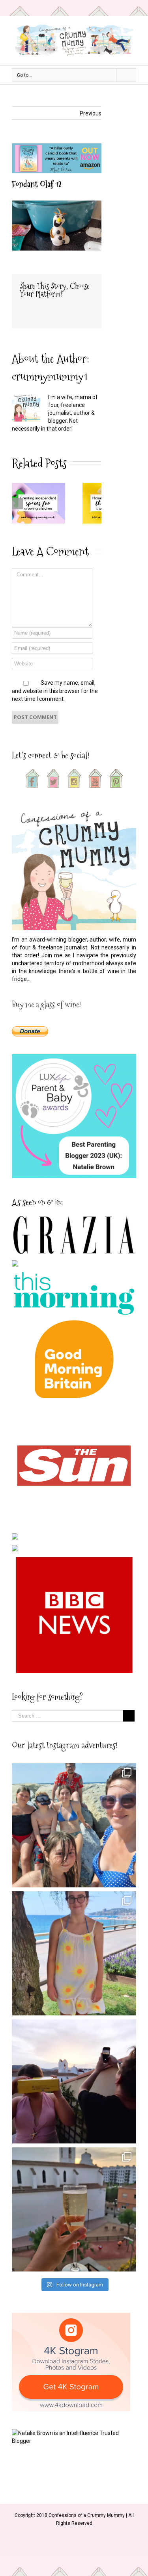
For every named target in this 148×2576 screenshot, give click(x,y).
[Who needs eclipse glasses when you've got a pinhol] (74, 2081)
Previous (91, 113)
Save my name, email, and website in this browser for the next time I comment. (55, 691)
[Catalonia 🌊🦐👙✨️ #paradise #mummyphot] (74, 1825)
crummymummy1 (50, 376)
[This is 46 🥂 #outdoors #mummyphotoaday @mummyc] (74, 2209)
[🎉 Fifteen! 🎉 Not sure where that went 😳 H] (74, 1953)
